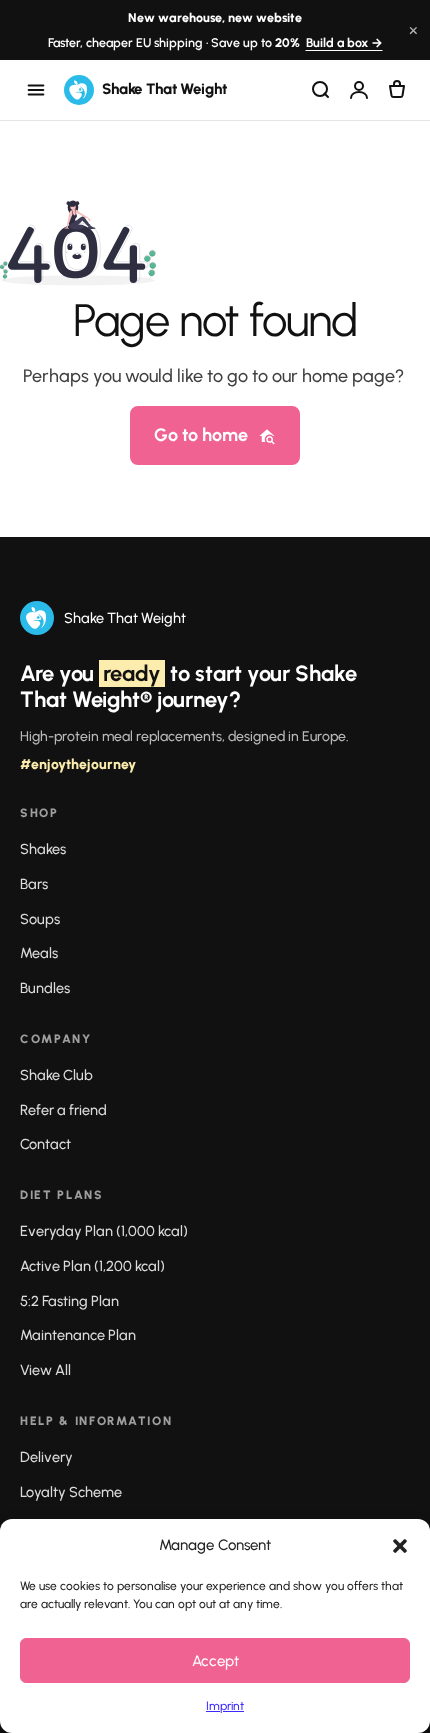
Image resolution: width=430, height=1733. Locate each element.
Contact (45, 1144)
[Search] (321, 90)
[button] (400, 1546)
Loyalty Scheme (71, 1492)
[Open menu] (36, 90)
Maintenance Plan (78, 1335)
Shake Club (56, 1075)
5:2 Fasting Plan (69, 1301)
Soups (40, 919)
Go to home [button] (201, 435)
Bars (34, 884)
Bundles (45, 988)
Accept (215, 1661)
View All (45, 1370)
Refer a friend (63, 1110)
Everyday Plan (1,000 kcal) (104, 1231)
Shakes (43, 849)
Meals (39, 953)
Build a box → (344, 42)
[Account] (359, 90)
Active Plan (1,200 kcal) (92, 1266)
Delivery (46, 1457)
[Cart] (397, 90)
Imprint (225, 1706)
